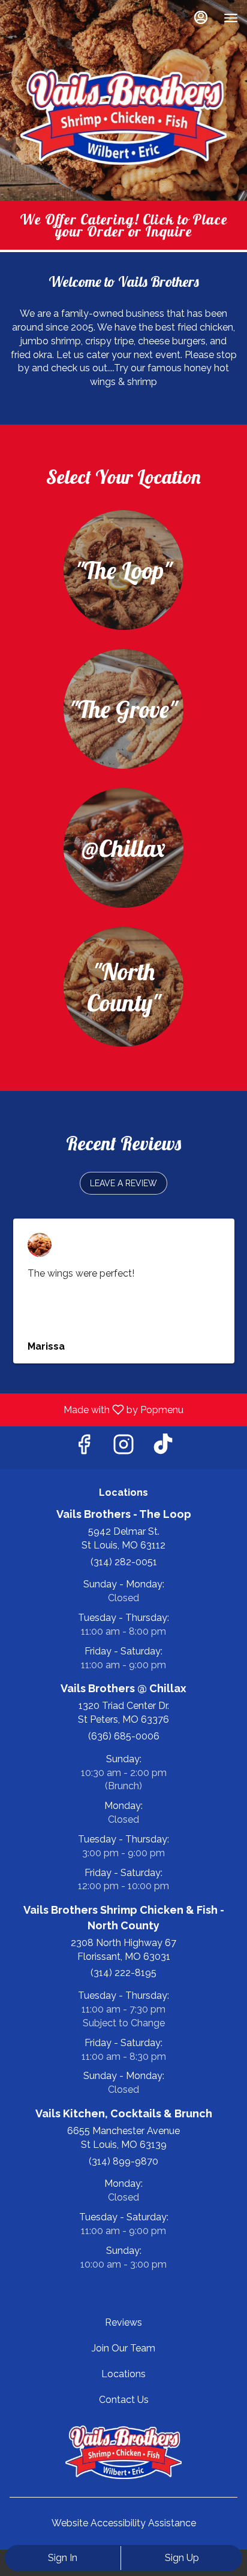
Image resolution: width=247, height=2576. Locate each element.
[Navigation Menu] (231, 18)
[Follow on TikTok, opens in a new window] (163, 1448)
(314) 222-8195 (123, 1973)
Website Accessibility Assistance (124, 2523)
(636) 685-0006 (124, 1736)
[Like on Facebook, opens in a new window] (84, 1448)
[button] (123, 1183)
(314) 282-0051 (124, 1562)
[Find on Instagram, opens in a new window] (123, 1448)
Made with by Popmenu (96, 1409)
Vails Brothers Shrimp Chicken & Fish (123, 2452)
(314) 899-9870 (123, 2161)
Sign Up (182, 2558)
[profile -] (201, 17)
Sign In (63, 2558)
